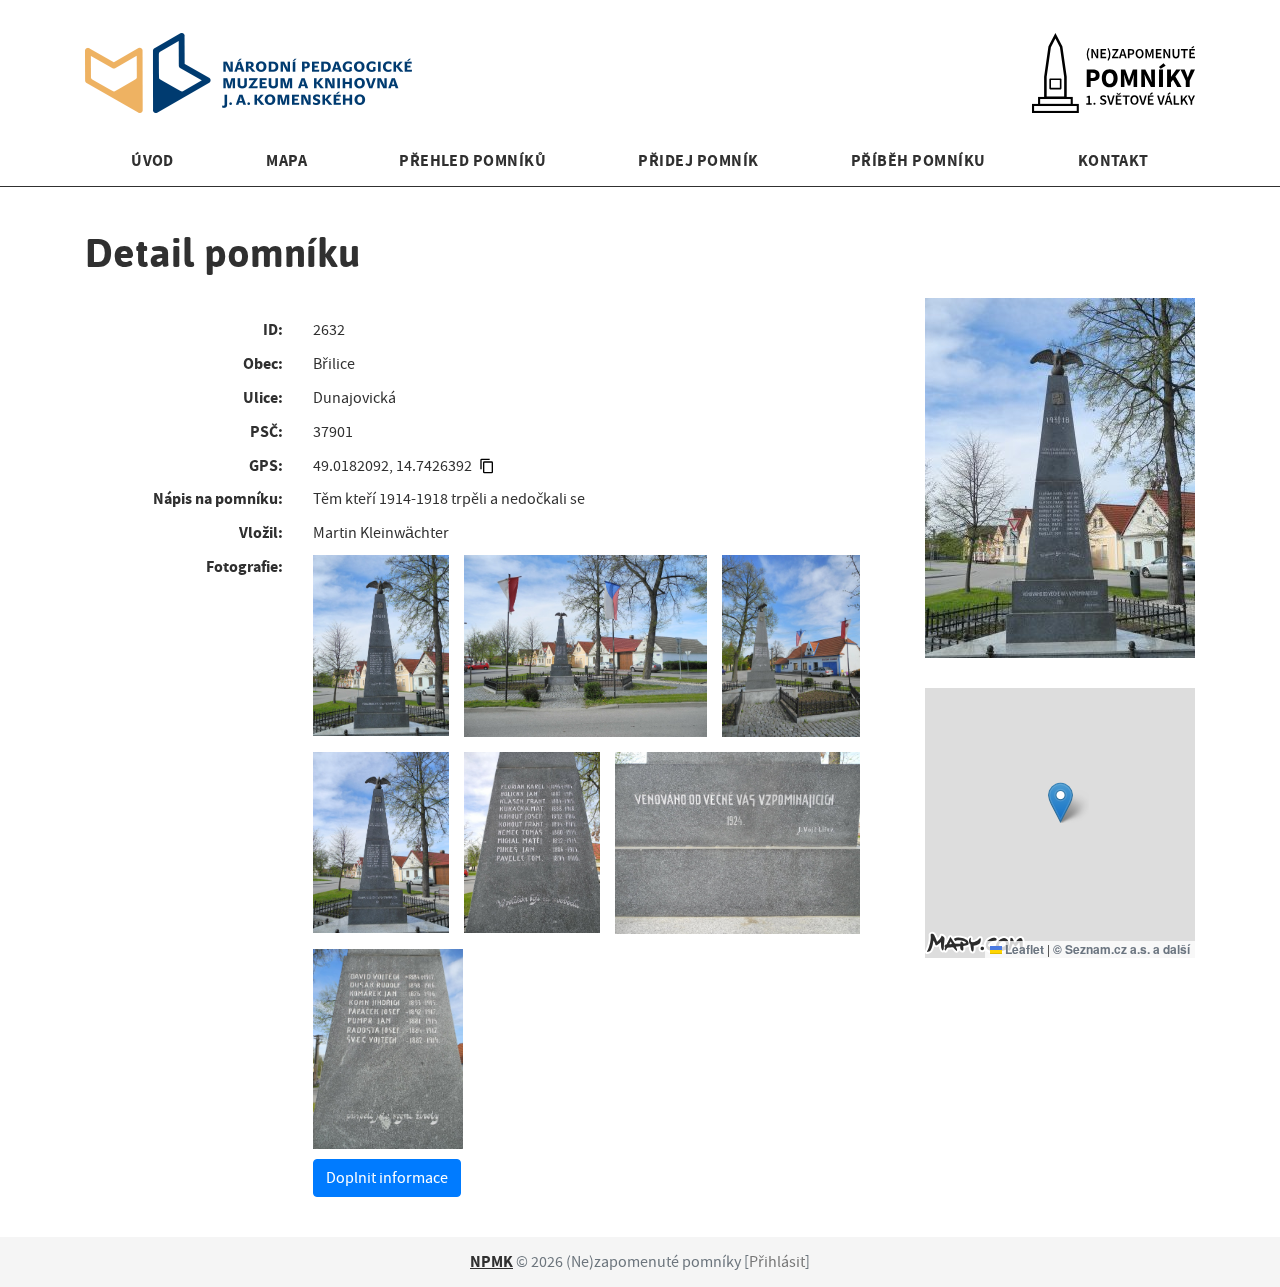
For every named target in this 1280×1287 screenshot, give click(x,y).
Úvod (152, 160)
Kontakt (1113, 160)
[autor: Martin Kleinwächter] (381, 646)
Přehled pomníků (472, 160)
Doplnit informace (387, 1178)
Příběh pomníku (918, 160)
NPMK (491, 1261)
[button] (1060, 802)
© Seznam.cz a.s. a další (1121, 949)
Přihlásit (777, 1262)
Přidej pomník (698, 160)
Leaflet (1023, 949)
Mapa (286, 160)
